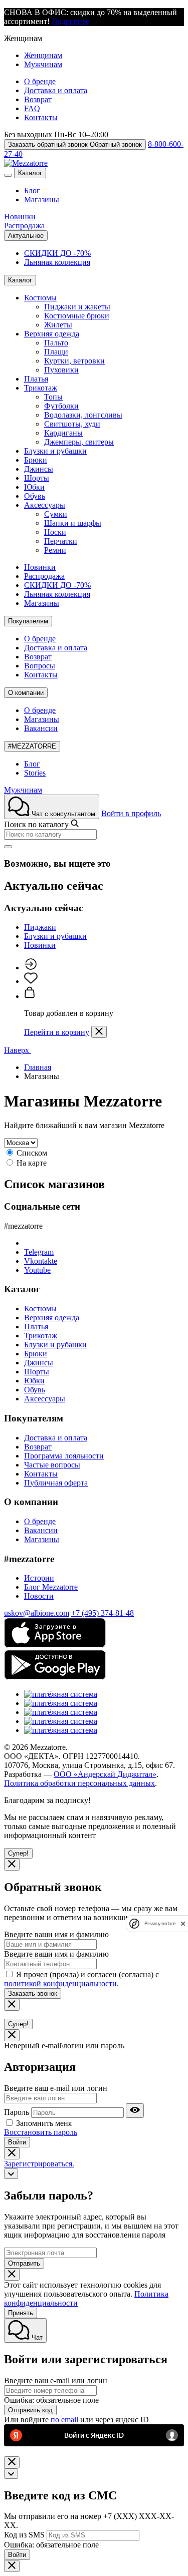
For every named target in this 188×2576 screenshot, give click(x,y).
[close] (183, 1923)
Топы (53, 397)
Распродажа (24, 226)
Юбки (34, 487)
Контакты (41, 117)
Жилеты (58, 325)
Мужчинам (43, 64)
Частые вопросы (52, 1465)
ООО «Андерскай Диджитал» (105, 1774)
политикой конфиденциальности (60, 1983)
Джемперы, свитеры (79, 442)
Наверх (18, 1050)
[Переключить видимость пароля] (135, 2111)
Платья (36, 379)
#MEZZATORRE (32, 746)
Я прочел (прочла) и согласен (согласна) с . (81, 1979)
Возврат (38, 99)
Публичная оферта (56, 1483)
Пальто (56, 343)
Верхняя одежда (52, 334)
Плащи (56, 352)
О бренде (40, 81)
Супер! (18, 1853)
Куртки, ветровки (74, 361)
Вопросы (40, 666)
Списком (32, 1153)
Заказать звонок (33, 1993)
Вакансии (41, 728)
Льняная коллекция (57, 262)
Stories (35, 773)
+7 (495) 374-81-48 (103, 1613)
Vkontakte (41, 1261)
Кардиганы (63, 433)
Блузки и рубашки (55, 451)
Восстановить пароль (41, 2132)
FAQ (32, 108)
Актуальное (26, 236)
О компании (26, 693)
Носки (55, 532)
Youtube (37, 1270)
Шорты (37, 478)
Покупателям (28, 621)
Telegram (39, 1252)
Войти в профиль (131, 813)
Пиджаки (40, 927)
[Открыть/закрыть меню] (8, 175)
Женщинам (43, 55)
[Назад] (11, 2174)
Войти (17, 2142)
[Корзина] (30, 996)
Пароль (17, 2112)
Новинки (20, 217)
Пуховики (61, 370)
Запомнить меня (44, 2123)
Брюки (36, 460)
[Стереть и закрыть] (8, 847)
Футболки (61, 406)
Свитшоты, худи (72, 424)
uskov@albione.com (37, 1613)
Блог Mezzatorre (51, 1587)
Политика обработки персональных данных (79, 1783)
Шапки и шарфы (73, 523)
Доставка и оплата (56, 90)
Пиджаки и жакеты (77, 307)
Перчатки (61, 541)
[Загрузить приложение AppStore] (55, 1645)
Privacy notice (160, 1923)
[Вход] (30, 968)
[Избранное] (31, 981)
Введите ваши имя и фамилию (56, 1934)
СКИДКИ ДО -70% (57, 253)
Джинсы (39, 469)
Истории (39, 1578)
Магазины (42, 200)
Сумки (56, 514)
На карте (32, 1163)
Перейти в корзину (57, 1032)
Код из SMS (24, 2535)
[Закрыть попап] (99, 1032)
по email (64, 2420)
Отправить (24, 2263)
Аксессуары (45, 505)
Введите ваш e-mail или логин (56, 2088)
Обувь (35, 496)
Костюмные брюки (77, 316)
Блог (32, 191)
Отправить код (30, 2410)
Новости (39, 1596)
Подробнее (70, 21)
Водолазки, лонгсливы (83, 415)
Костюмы (40, 298)
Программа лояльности (64, 1456)
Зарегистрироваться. (39, 2164)
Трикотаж (41, 388)
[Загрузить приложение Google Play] (55, 1677)
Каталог (30, 173)
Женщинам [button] (23, 38)
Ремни (55, 550)
